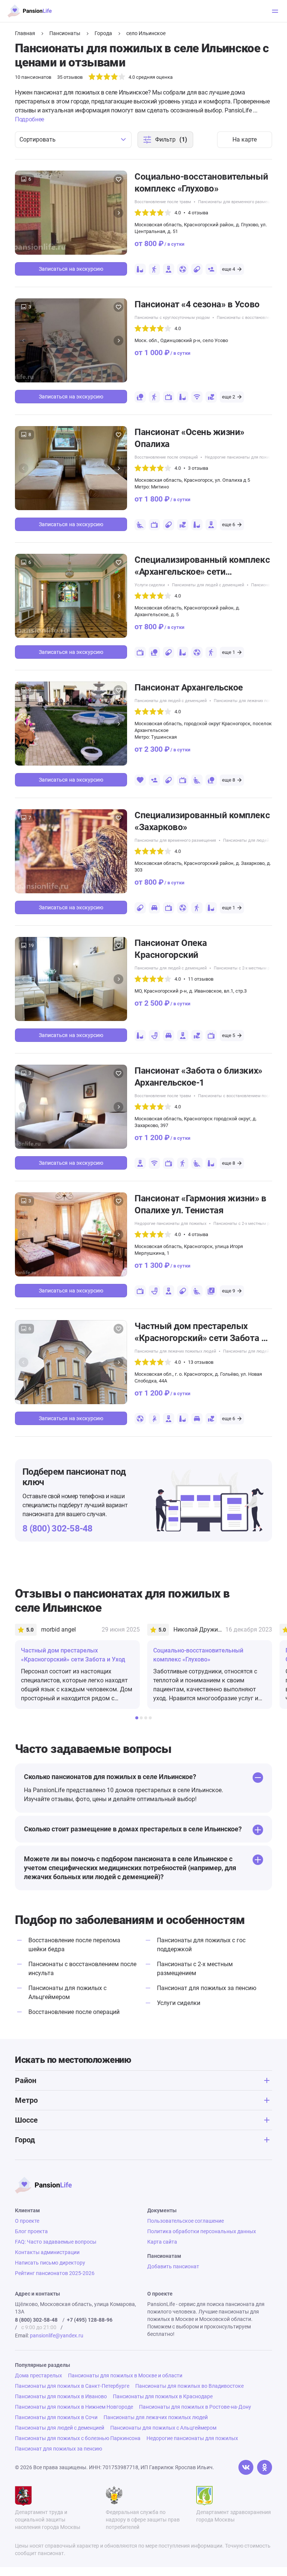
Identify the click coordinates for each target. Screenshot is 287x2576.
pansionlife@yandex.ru (57, 2336)
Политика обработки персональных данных (202, 2231)
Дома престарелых (38, 2375)
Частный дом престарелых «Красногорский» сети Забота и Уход (200, 1332)
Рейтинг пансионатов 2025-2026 (55, 2273)
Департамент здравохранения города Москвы (234, 2516)
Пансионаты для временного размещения (239, 202)
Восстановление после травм (163, 202)
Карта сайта (162, 2242)
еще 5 (229, 1035)
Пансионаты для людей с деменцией (208, 585)
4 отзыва (198, 213)
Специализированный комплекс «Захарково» (202, 821)
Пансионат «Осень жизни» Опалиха (189, 438)
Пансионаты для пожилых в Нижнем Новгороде (74, 2407)
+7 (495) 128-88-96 (90, 2320)
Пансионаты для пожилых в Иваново (61, 2396)
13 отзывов (201, 1362)
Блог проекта (31, 2231)
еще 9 (229, 1291)
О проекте (27, 2221)
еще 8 (229, 780)
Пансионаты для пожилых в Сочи (56, 2417)
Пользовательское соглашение (186, 2221)
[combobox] (73, 140)
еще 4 (229, 269)
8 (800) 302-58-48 (58, 1528)
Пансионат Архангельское (189, 688)
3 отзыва (198, 468)
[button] (118, 213)
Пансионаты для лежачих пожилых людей (175, 1351)
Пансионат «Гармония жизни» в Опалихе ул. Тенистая (200, 1204)
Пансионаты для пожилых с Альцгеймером (163, 2428)
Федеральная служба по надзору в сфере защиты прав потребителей (143, 2520)
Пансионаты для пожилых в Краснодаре (163, 2396)
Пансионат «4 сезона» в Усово (197, 304)
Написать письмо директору (50, 2263)
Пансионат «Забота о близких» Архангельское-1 (198, 1077)
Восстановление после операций (166, 457)
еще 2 (229, 397)
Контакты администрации (47, 2252)
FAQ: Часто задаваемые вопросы (56, 2242)
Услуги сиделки (150, 585)
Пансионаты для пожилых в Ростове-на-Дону (195, 2407)
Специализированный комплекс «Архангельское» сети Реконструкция (202, 566)
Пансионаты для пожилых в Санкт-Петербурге (72, 2386)
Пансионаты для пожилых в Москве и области (125, 2375)
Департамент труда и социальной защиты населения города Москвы (48, 2520)
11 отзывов (201, 979)
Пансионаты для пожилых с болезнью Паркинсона (78, 2438)
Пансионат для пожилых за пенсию (207, 1988)
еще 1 (229, 652)
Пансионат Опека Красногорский (171, 949)
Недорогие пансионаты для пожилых (241, 457)
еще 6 (229, 524)
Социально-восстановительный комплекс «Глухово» (201, 183)
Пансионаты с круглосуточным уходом (172, 318)
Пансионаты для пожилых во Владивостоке (189, 2386)
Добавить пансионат (173, 2266)
